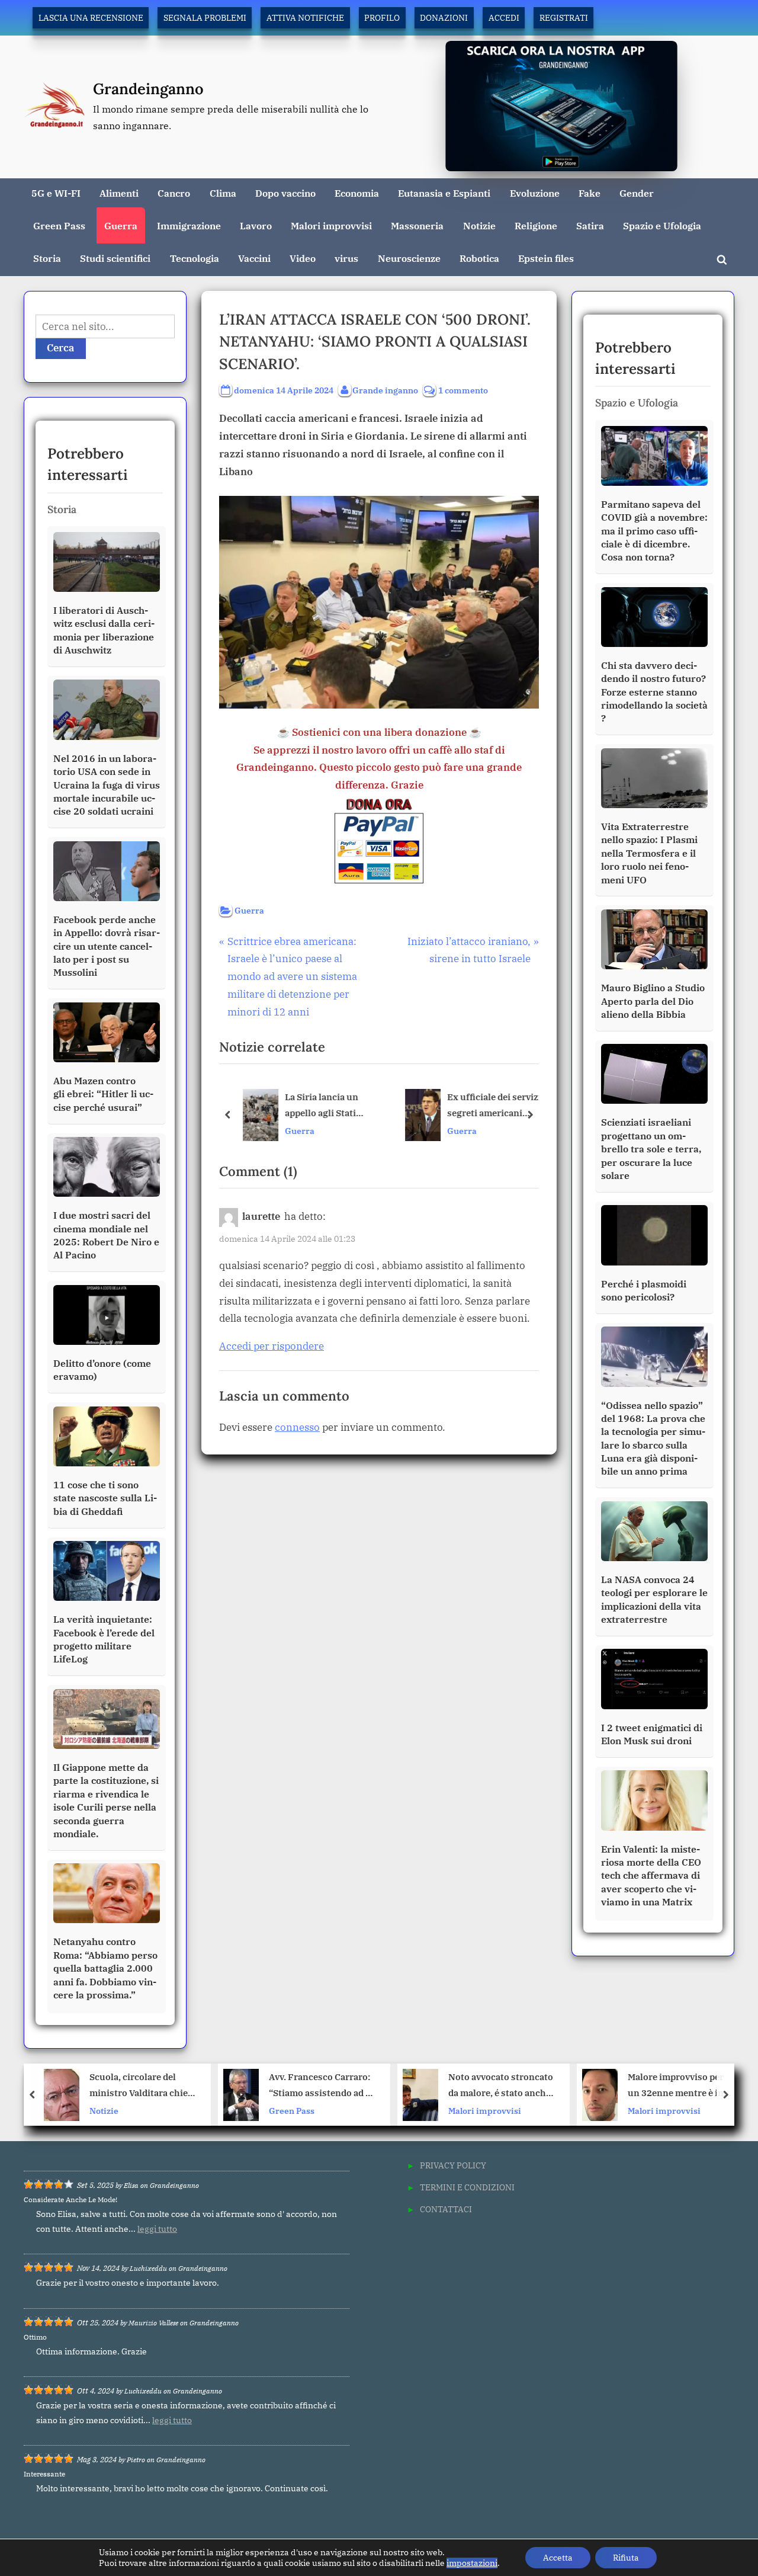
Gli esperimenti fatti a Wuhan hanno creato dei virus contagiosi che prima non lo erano (681, 2086)
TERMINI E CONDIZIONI (467, 2187)
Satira (590, 225)
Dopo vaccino (285, 193)
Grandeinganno (148, 89)
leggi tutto (157, 2229)
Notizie (479, 225)
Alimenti (119, 193)
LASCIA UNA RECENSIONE (91, 17)
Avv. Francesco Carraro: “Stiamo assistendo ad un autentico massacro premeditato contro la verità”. (145, 2086)
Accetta (558, 2558)
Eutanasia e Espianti (444, 193)
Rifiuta (626, 2558)
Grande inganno (385, 390)
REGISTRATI (564, 17)
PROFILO (382, 17)
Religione (536, 225)
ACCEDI (504, 17)
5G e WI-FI (56, 193)
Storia (47, 258)
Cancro (174, 193)
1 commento (463, 391)
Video (303, 258)
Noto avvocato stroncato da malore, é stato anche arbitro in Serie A (322, 2086)
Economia (357, 193)
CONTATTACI (446, 2209)
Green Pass (59, 225)
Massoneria (417, 225)
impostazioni (472, 2563)
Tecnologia (195, 258)
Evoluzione (535, 193)
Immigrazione (189, 225)
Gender (637, 193)
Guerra (121, 225)
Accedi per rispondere (272, 1346)
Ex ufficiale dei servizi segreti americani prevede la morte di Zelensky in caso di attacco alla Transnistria (491, 1106)
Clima (223, 193)
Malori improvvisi (331, 225)
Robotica (479, 258)
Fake (590, 193)
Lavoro (256, 225)
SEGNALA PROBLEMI (205, 17)
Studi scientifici (115, 258)
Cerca (61, 348)
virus (346, 258)
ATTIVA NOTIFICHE (305, 17)
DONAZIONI (444, 17)
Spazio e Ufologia (662, 225)
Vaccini (254, 258)
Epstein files (546, 258)
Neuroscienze (409, 258)
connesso (297, 1427)
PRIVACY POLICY (453, 2165)
